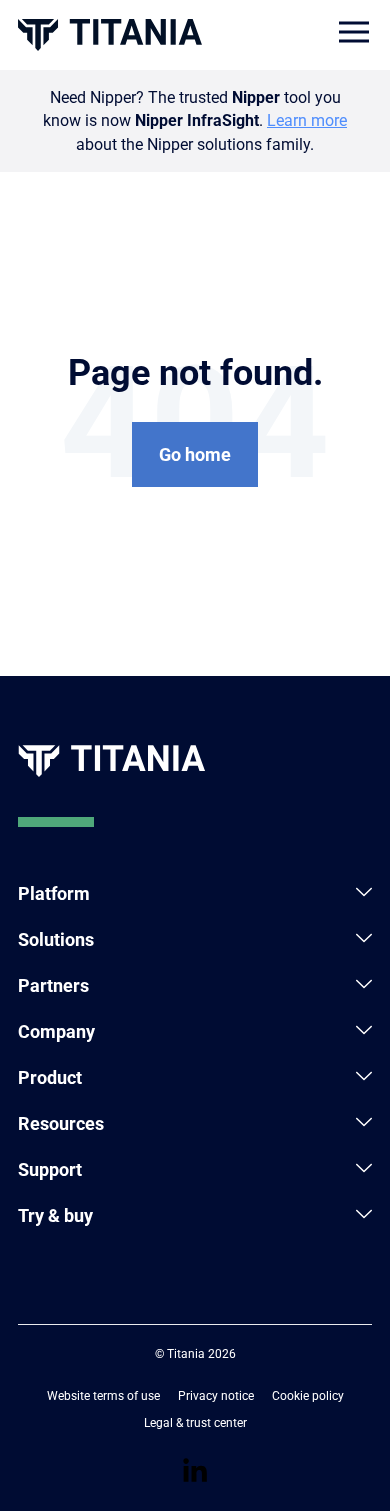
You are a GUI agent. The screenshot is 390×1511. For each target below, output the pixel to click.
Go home (195, 454)
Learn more (307, 120)
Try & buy (55, 1215)
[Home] (110, 34)
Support (50, 1169)
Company (56, 1031)
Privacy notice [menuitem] (216, 1396)
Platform (54, 893)
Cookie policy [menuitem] (308, 1396)
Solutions (56, 939)
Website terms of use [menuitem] (103, 1396)
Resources (61, 1123)
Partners (53, 985)
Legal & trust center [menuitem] (195, 1423)
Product (50, 1077)
